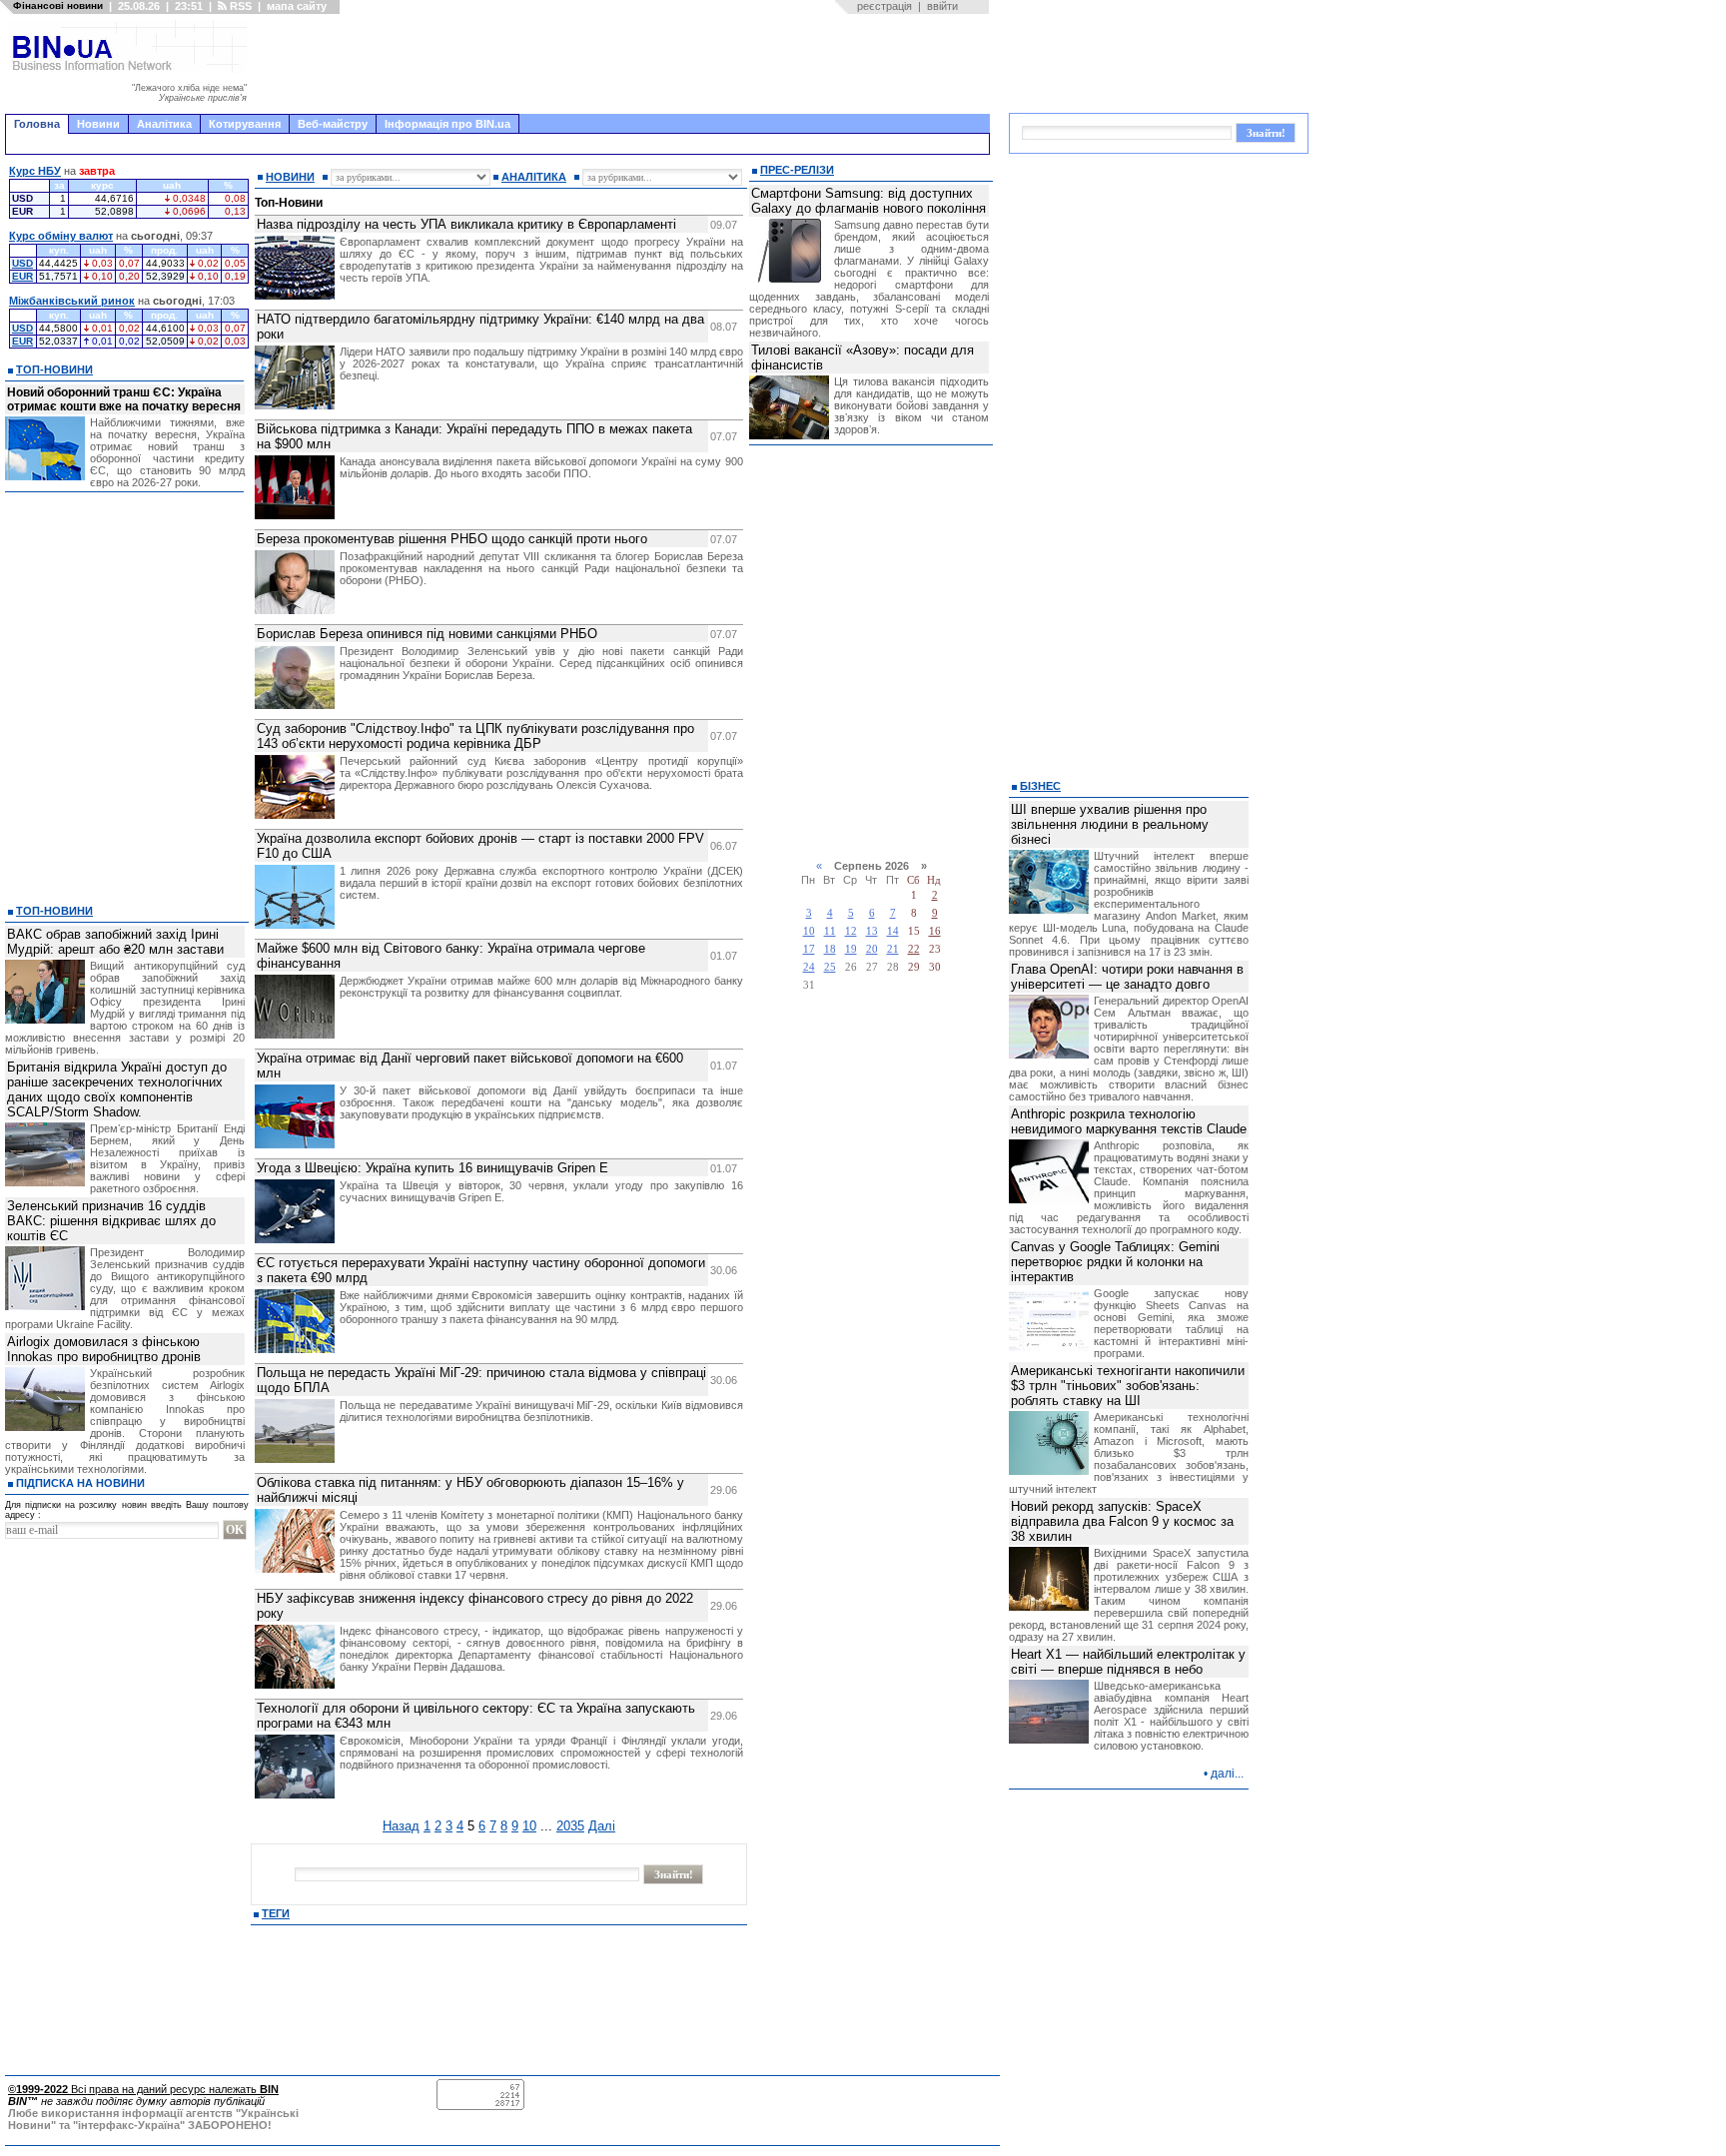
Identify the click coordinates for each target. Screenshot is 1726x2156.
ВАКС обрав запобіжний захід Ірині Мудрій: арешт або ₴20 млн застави (115, 942)
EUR (22, 276)
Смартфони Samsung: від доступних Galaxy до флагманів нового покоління (868, 201)
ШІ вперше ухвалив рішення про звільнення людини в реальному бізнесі (1110, 824)
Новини (98, 124)
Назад (401, 1826)
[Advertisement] (624, 64)
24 (809, 967)
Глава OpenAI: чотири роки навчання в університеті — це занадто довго (1127, 977)
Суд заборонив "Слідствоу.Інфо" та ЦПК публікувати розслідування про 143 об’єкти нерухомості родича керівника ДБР (475, 736)
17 (809, 949)
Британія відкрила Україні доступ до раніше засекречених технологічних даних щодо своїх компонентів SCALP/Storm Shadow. (117, 1089)
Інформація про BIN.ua (447, 124)
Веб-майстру (333, 124)
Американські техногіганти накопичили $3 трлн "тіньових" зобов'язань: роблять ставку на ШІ (1128, 1386)
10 (529, 1826)
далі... (1227, 1774)
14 (893, 931)
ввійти (942, 6)
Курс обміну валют (61, 236)
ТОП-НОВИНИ (54, 369)
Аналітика (164, 124)
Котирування (245, 124)
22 (914, 949)
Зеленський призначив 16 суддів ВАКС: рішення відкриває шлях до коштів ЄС (111, 1221)
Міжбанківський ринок (72, 301)
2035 (570, 1826)
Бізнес (1040, 786)
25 (830, 967)
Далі (602, 1826)
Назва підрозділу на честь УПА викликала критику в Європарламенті (466, 224)
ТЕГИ (276, 1913)
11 (830, 931)
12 (851, 931)
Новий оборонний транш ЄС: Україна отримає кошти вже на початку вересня (124, 399)
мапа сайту (297, 6)
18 (830, 949)
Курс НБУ (35, 171)
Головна (37, 124)
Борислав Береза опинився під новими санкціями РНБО (427, 634)
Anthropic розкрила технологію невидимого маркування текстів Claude (1129, 1121)
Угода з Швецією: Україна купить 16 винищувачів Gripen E (432, 1168)
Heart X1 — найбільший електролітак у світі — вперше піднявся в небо (1128, 1662)
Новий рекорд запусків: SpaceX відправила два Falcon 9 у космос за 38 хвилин (1122, 1521)
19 (851, 949)
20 (872, 949)
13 (872, 931)
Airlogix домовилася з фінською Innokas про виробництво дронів (104, 1349)
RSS (239, 6)
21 (893, 949)
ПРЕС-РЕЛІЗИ (797, 170)
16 (935, 931)
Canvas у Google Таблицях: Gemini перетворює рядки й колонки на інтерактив (1115, 1262)
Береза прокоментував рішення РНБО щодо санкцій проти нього (452, 539)
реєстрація (884, 6)
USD (22, 263)
